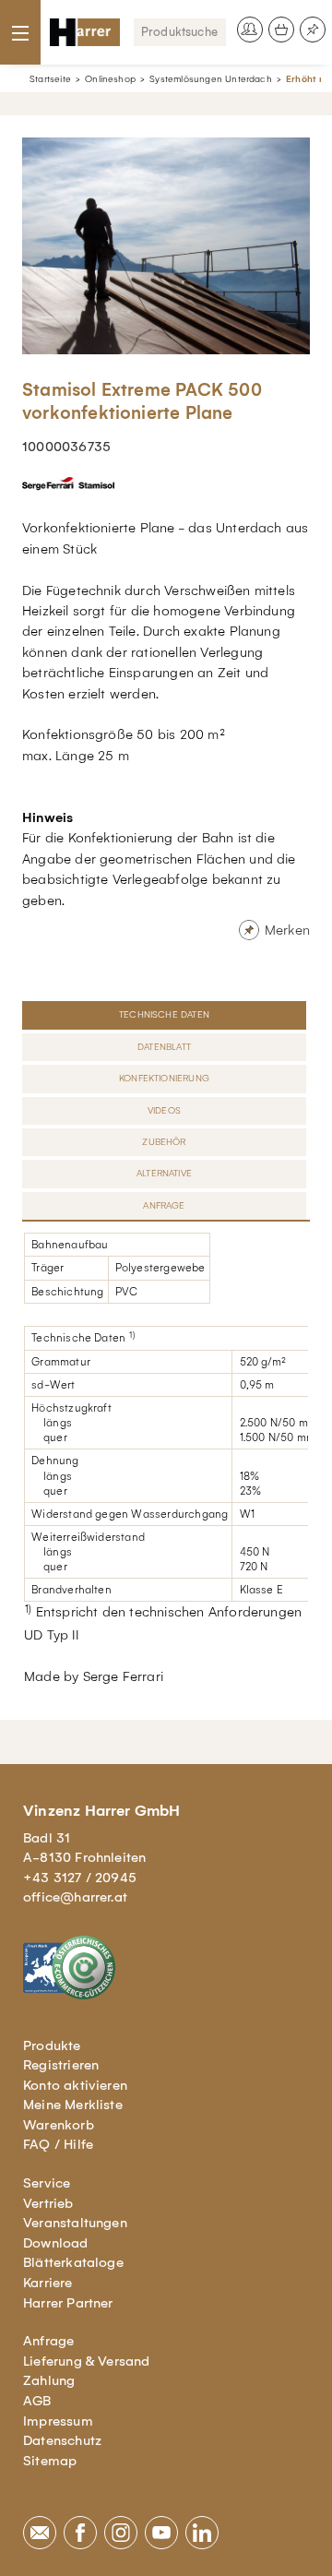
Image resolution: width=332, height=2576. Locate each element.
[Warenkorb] (281, 30)
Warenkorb (59, 2125)
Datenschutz (62, 2440)
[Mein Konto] (250, 30)
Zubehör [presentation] (164, 1142)
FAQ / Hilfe (58, 2144)
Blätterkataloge (73, 2262)
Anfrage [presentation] (164, 1205)
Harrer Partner (68, 2303)
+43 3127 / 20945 (80, 1878)
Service (47, 2183)
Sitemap (50, 2461)
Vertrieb (48, 2203)
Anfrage (48, 2341)
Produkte (52, 2045)
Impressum (58, 2421)
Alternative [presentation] (164, 1173)
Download (56, 2243)
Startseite (50, 79)
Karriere (48, 2283)
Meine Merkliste (73, 2105)
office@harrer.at (75, 1897)
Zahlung (49, 2380)
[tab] (166, 1015)
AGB (37, 2401)
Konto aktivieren (75, 2085)
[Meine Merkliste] (313, 30)
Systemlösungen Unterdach (211, 79)
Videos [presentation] (164, 1110)
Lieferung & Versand (87, 2361)
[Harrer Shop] (85, 32)
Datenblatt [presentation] (164, 1047)
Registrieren (61, 2065)
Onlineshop (110, 79)
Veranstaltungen (75, 2223)
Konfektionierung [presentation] (164, 1078)
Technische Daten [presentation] (164, 1014)
